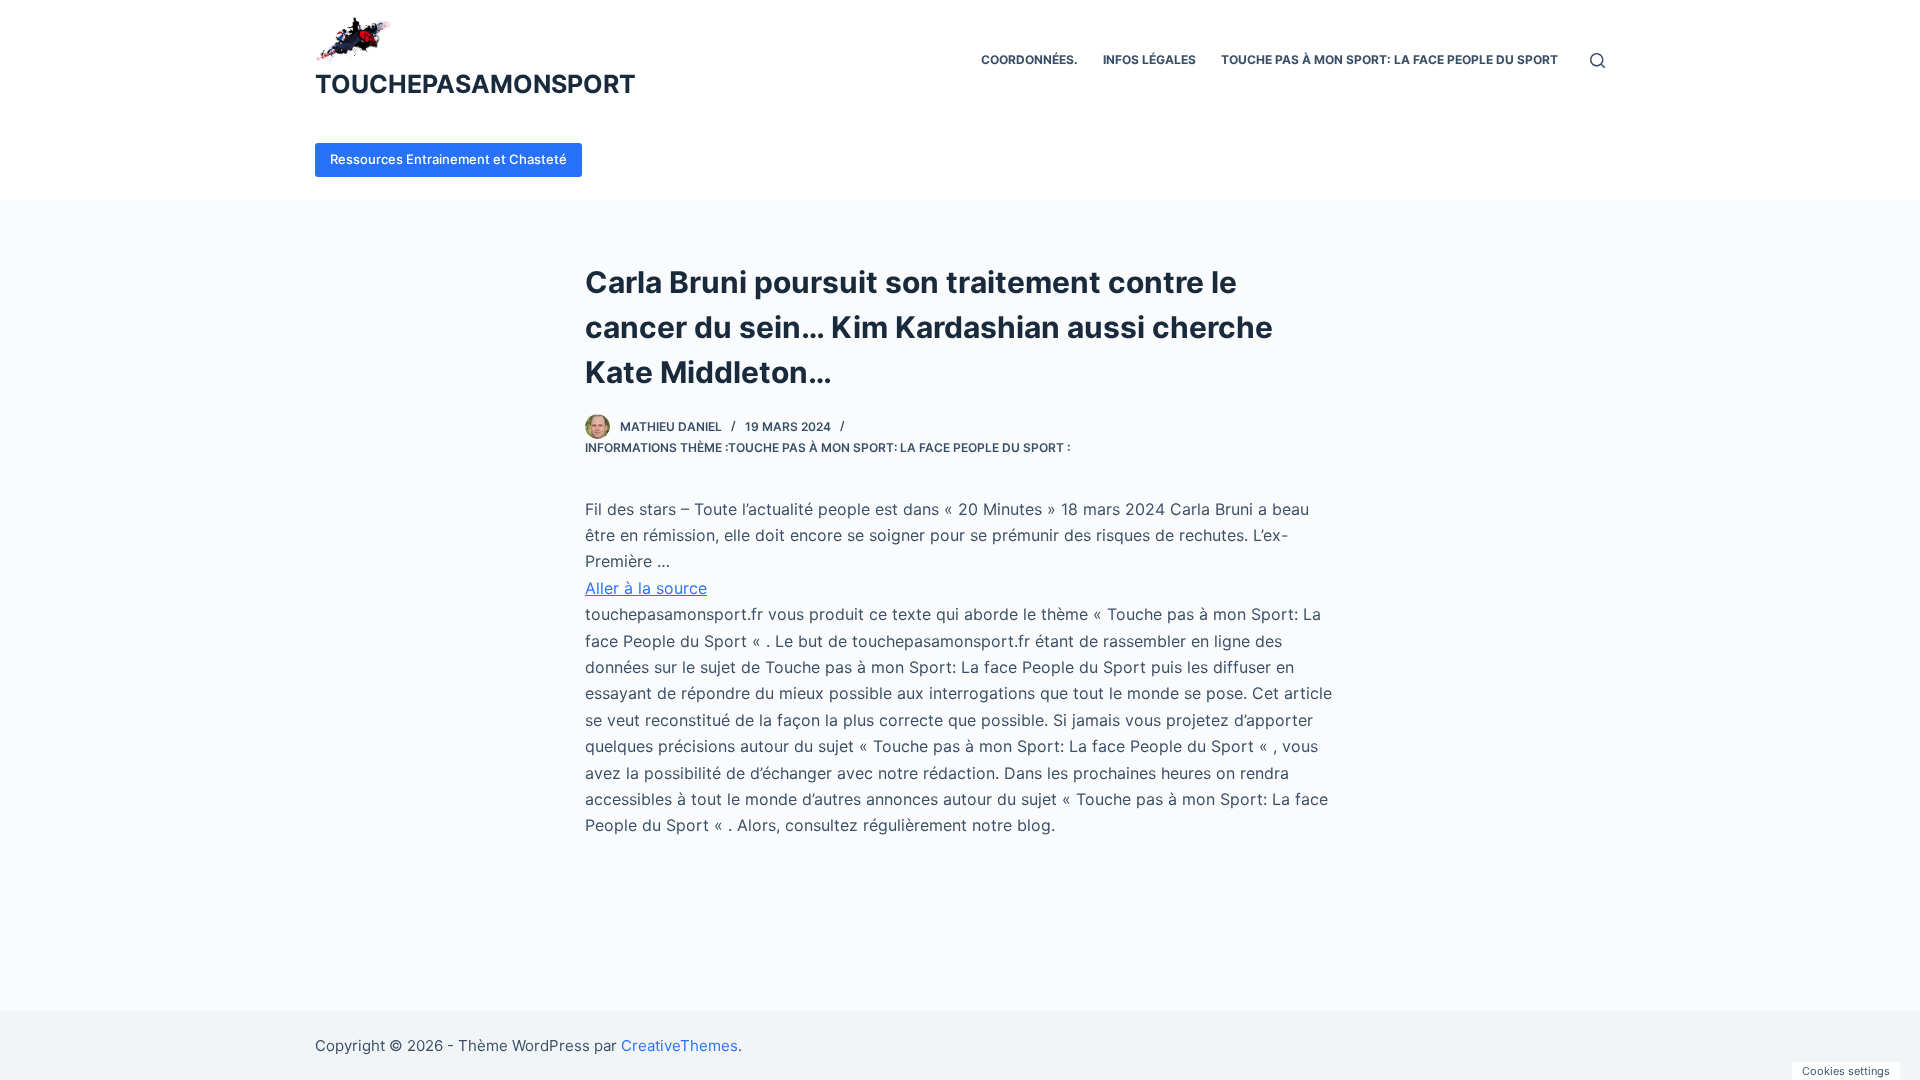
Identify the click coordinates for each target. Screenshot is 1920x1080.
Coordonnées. (1029, 59)
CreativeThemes (679, 1045)
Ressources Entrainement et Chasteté (448, 159)
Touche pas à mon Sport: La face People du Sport (1389, 59)
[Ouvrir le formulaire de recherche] (1597, 60)
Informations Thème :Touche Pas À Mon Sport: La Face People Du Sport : (827, 447)
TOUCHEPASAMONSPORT (475, 84)
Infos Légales (1149, 59)
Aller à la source (646, 588)
